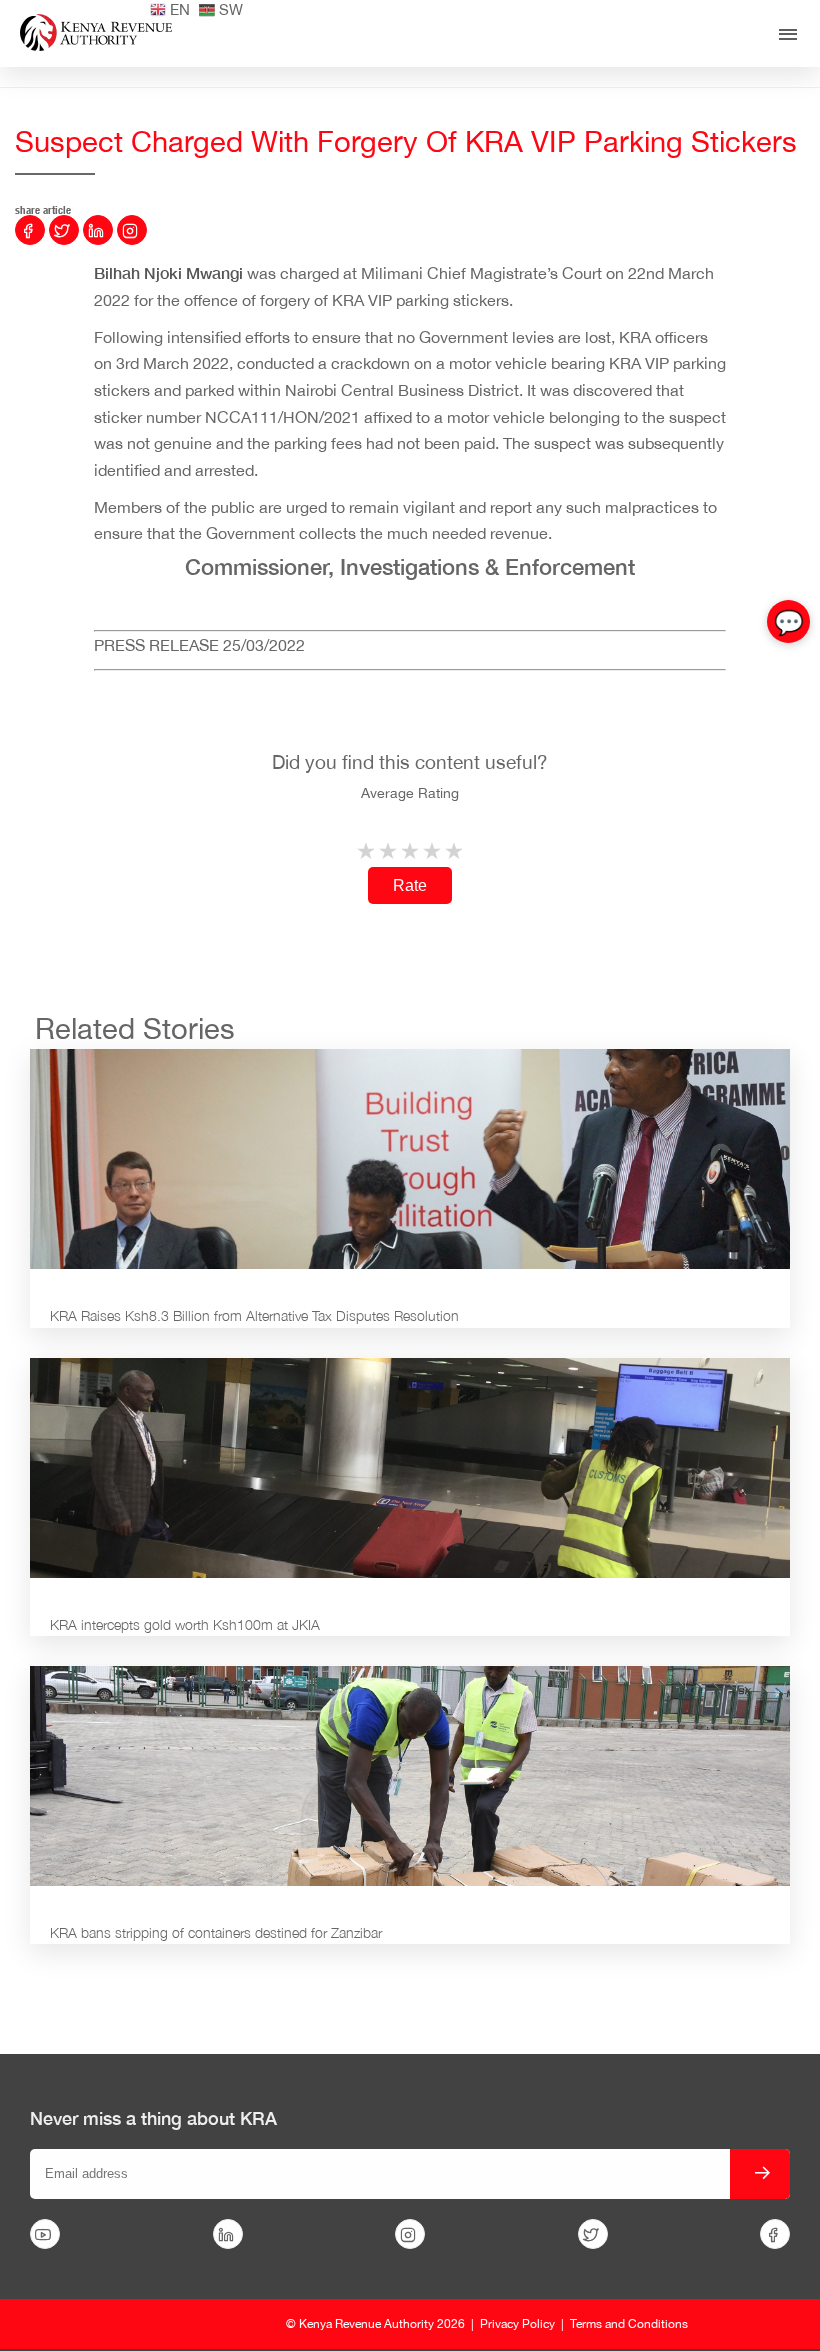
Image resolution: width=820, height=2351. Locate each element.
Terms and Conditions (629, 2324)
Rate (410, 885)
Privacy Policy (517, 2324)
